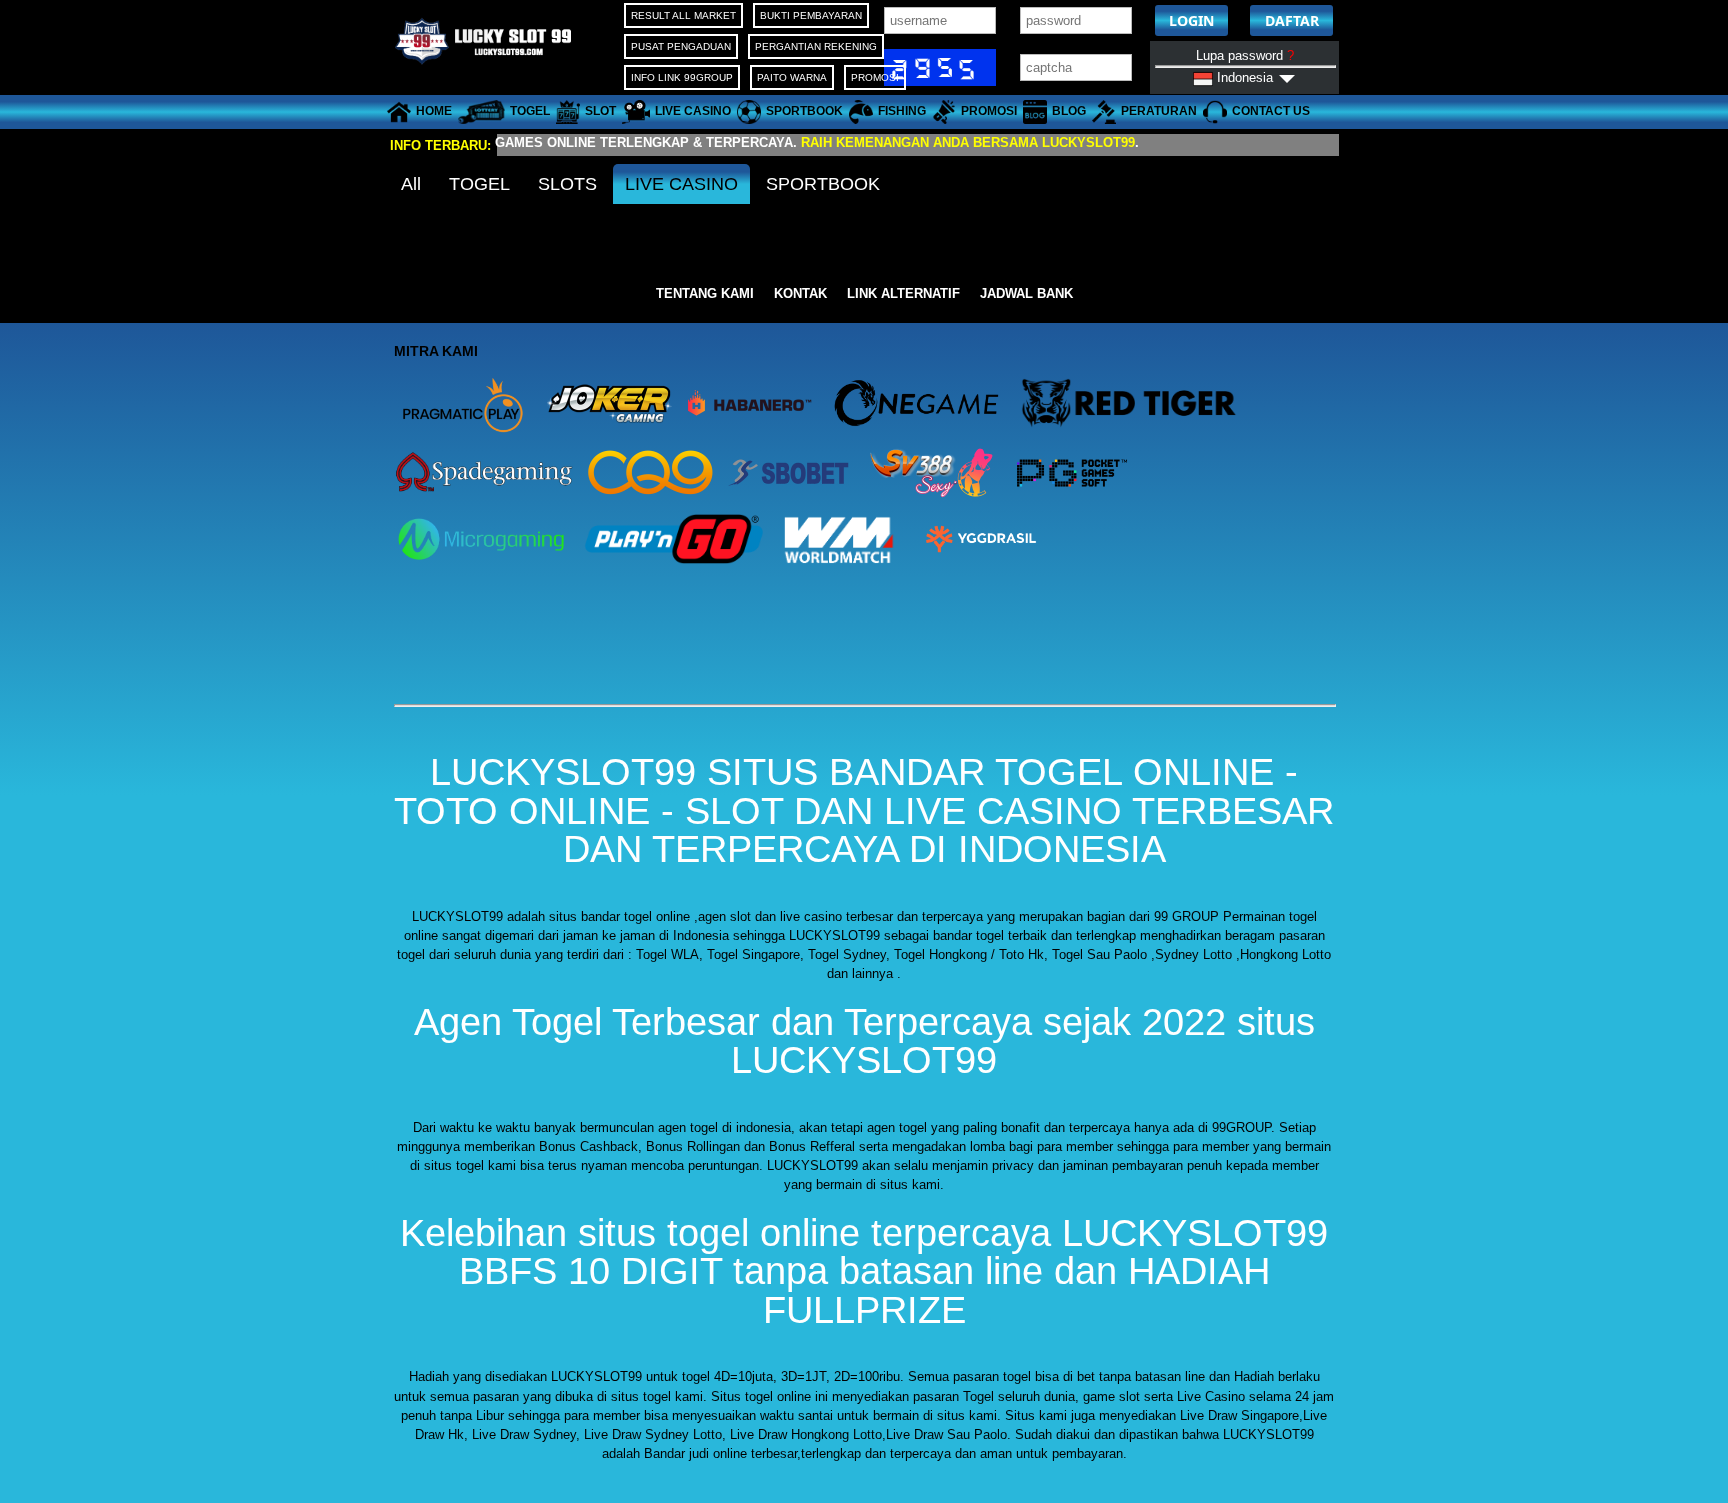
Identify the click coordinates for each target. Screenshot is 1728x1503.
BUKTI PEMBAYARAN (811, 15)
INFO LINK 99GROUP (682, 77)
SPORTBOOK (823, 184)
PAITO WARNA (792, 77)
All (411, 184)
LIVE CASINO (681, 184)
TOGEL (479, 184)
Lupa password (1245, 55)
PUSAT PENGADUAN (681, 46)
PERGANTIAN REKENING (816, 46)
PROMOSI (875, 77)
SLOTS (567, 184)
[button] (1191, 20)
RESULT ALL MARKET (683, 15)
